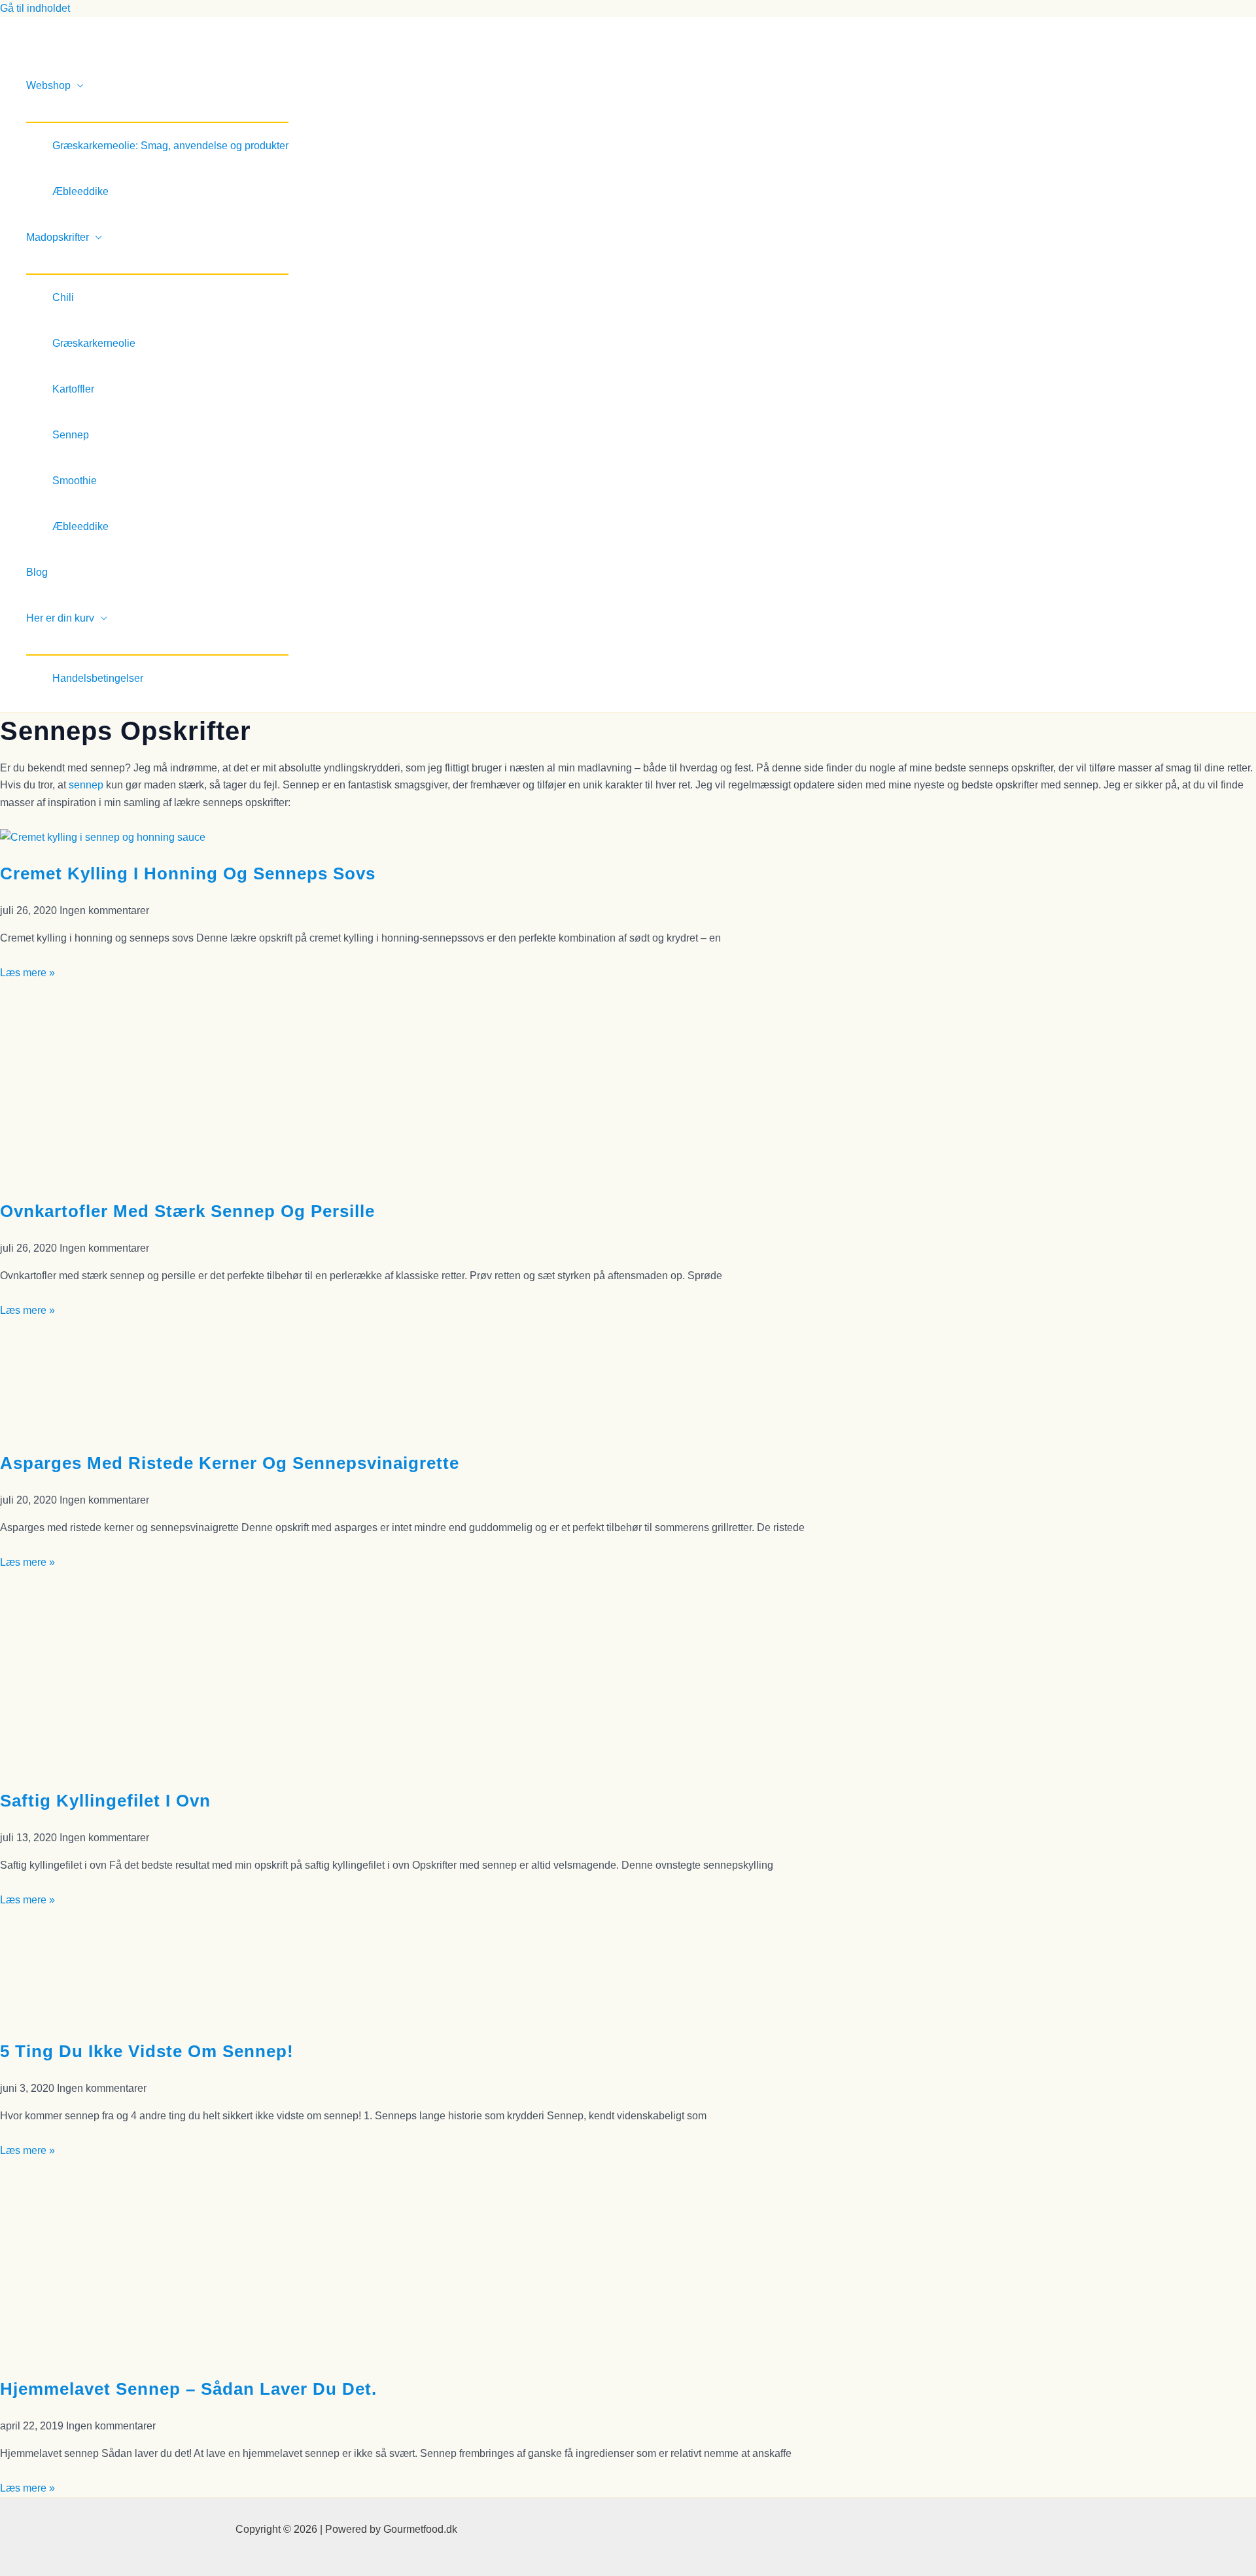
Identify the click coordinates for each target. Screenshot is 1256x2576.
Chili (63, 297)
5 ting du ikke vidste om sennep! (147, 2051)
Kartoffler (73, 389)
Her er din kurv (60, 618)
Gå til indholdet (35, 8)
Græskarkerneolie (94, 343)
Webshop (48, 85)
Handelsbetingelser (98, 678)
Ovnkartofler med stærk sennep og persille (187, 1211)
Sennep (71, 435)
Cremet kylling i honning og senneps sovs (188, 873)
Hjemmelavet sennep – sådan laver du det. (188, 2389)
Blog (37, 572)
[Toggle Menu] (157, 115)
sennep (86, 785)
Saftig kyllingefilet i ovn (105, 1801)
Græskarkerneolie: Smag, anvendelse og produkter (170, 146)
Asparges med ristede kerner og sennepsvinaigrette (230, 1463)
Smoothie (75, 481)
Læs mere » (27, 973)
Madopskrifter (58, 237)
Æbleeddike (80, 191)
